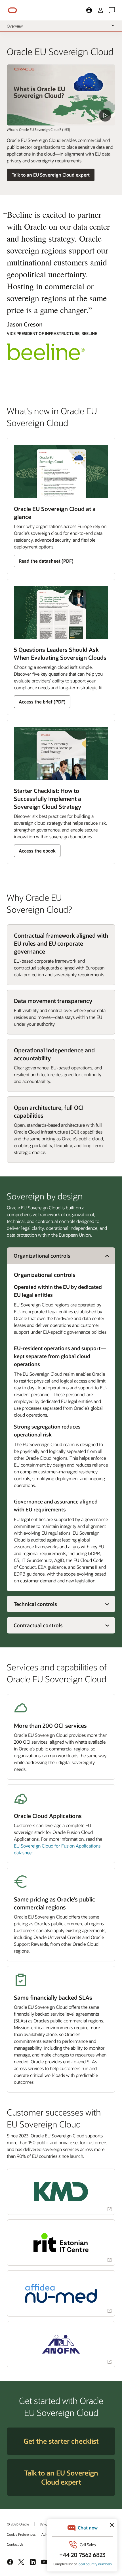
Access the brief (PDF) (42, 702)
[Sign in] (100, 10)
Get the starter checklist (61, 2441)
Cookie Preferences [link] (21, 2534)
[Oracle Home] (12, 10)
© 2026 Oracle (18, 2524)
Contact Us (15, 2544)
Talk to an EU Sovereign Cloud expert (51, 175)
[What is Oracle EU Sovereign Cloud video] (61, 95)
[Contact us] (112, 10)
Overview (15, 26)
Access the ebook (37, 851)
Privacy (46, 2524)
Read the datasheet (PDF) (46, 561)
